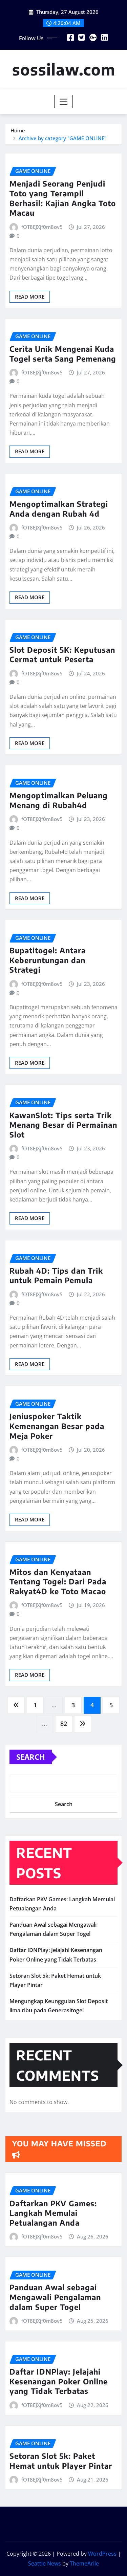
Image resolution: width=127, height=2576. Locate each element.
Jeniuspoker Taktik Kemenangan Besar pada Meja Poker (57, 1426)
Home (18, 130)
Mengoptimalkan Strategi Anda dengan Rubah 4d (59, 509)
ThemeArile (84, 2563)
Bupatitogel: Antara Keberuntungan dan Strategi (48, 960)
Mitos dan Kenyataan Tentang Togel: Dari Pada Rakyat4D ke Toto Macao (58, 1582)
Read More (30, 297)
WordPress (102, 2554)
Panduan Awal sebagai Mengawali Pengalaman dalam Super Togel (55, 2297)
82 (64, 1724)
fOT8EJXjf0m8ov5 (42, 227)
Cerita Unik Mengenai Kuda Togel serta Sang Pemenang (63, 354)
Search (31, 1757)
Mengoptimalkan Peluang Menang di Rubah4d (59, 800)
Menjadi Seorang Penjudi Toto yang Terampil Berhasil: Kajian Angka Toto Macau (63, 198)
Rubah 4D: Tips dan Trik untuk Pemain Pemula (56, 1275)
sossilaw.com (64, 69)
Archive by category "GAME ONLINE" (62, 138)
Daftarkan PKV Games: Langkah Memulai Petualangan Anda (53, 2213)
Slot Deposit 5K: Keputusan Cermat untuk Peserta (62, 655)
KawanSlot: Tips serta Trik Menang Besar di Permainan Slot (63, 1125)
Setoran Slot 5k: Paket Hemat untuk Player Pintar (61, 2461)
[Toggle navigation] (63, 102)
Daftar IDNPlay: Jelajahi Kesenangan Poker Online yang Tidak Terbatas (59, 2381)
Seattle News (45, 2563)
